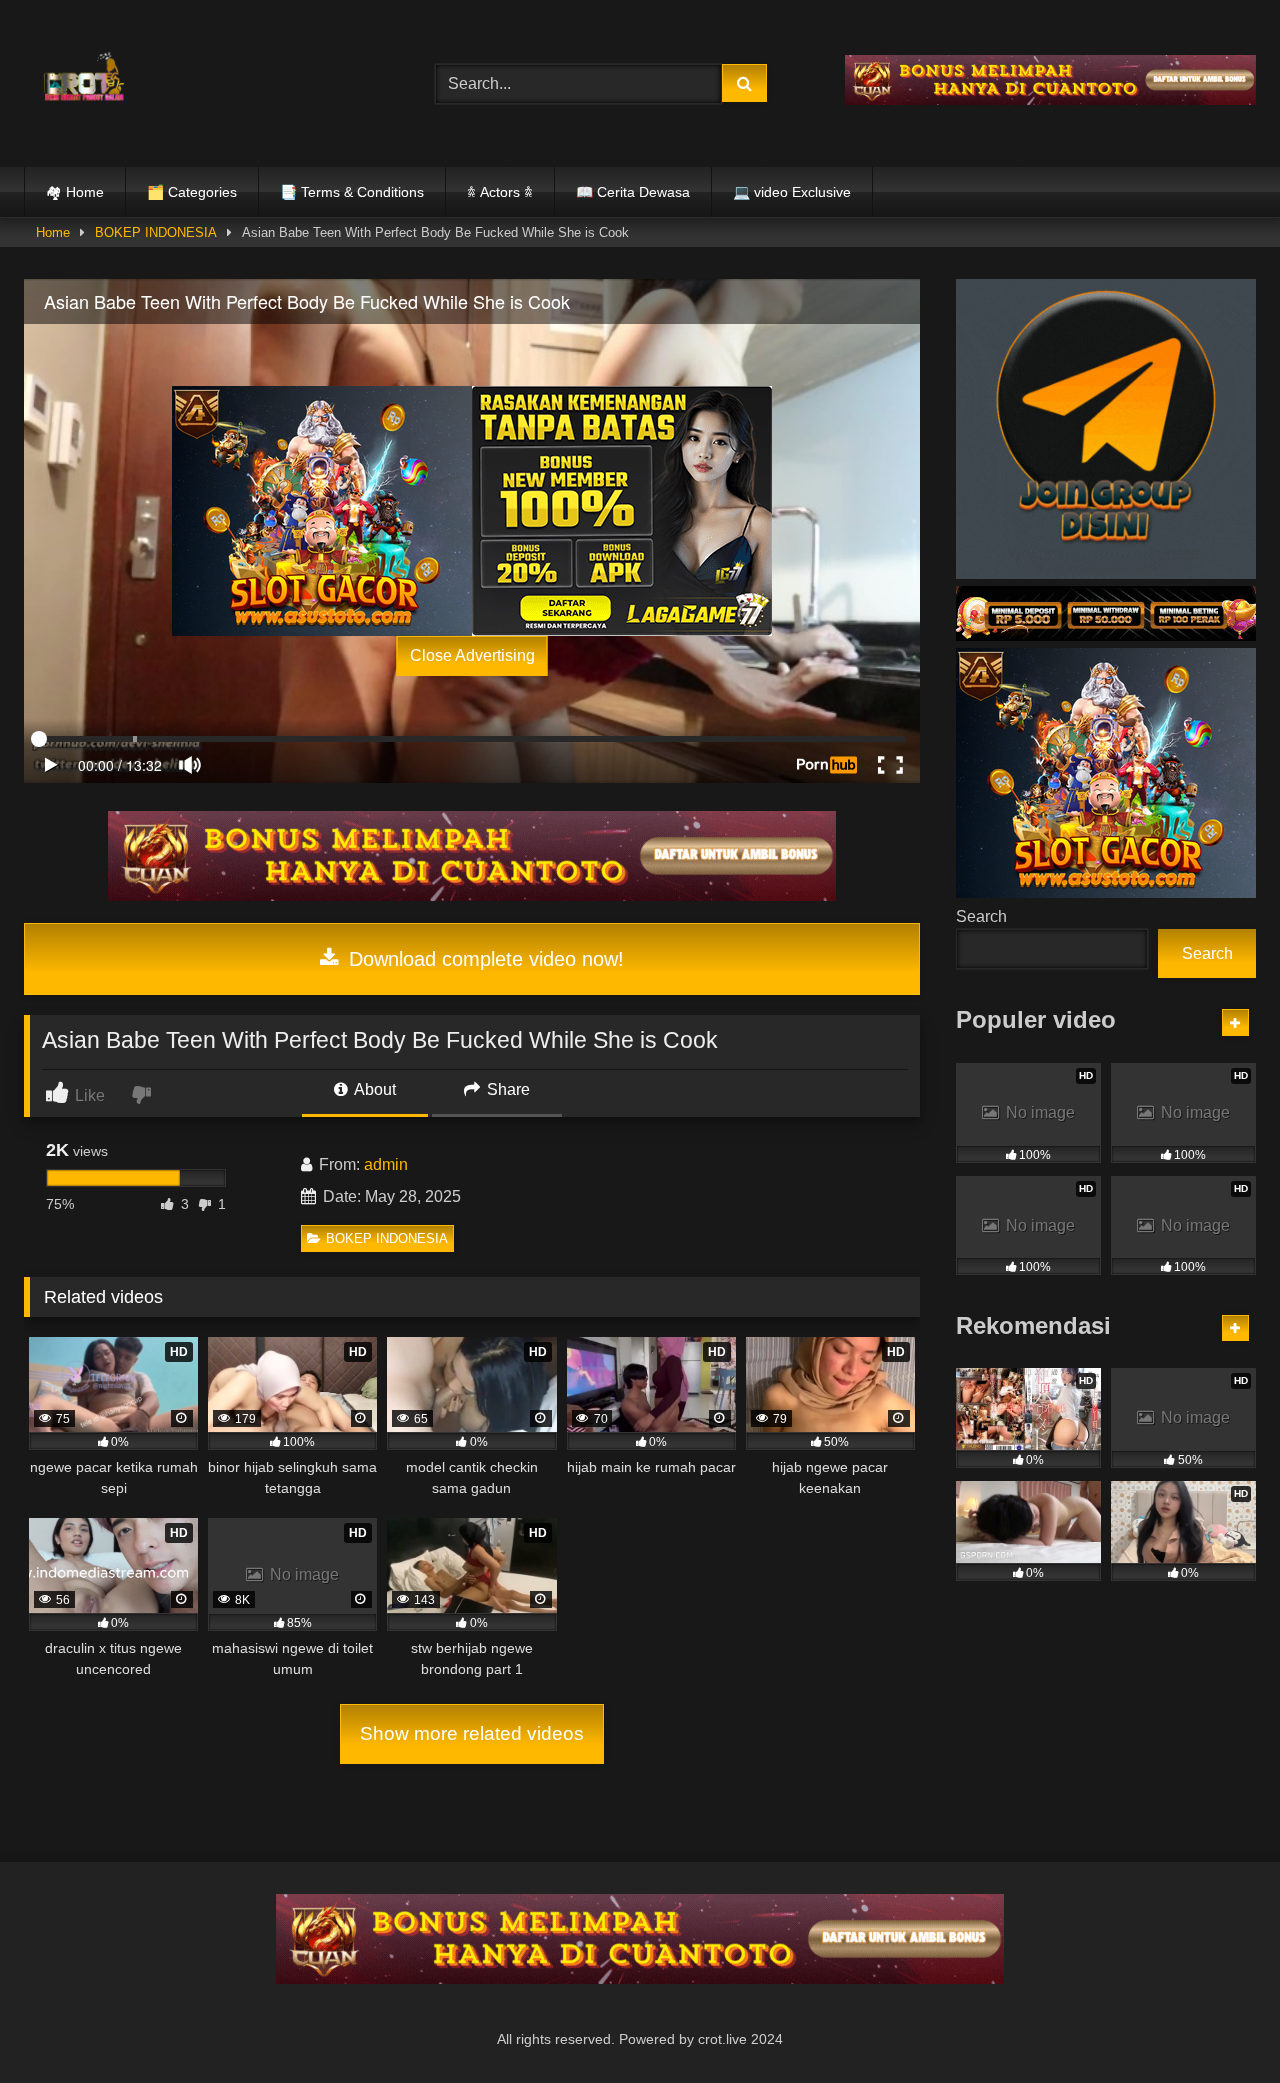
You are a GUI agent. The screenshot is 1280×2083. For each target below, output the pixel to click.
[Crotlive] (84, 79)
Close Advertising (472, 655)
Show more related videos (472, 1733)
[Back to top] (1218, 2023)
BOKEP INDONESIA (156, 232)
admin (386, 1164)
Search (981, 916)
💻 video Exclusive (792, 192)
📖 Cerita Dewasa (633, 192)
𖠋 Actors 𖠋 (500, 192)
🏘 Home (75, 192)
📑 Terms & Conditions (352, 192)
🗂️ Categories (192, 192)
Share (506, 1089)
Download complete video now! (483, 959)
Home (53, 232)
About (373, 1089)
